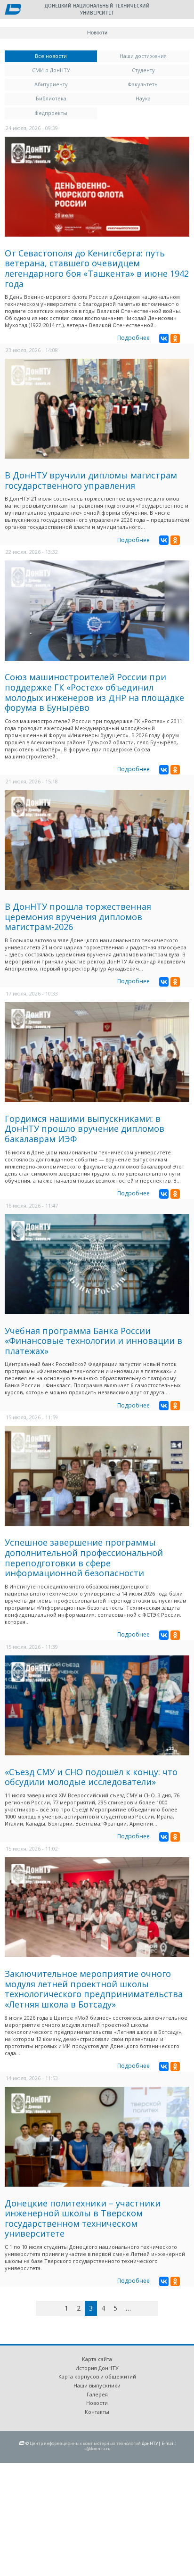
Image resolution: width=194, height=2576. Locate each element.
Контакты (97, 2412)
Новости (97, 2403)
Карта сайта (97, 2359)
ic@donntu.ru (97, 2448)
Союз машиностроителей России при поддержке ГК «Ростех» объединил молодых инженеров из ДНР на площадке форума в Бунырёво (94, 692)
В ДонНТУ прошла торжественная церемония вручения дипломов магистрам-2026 (78, 917)
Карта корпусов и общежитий (97, 2376)
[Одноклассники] (175, 338)
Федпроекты (51, 113)
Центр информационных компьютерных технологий (85, 2443)
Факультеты (143, 84)
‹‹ (47, 2308)
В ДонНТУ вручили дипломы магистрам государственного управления (91, 480)
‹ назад (56, 2310)
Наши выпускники (97, 2385)
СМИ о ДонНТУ (51, 70)
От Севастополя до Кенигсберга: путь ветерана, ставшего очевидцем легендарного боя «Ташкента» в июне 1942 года (97, 268)
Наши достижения (143, 56)
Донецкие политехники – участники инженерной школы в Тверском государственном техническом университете (83, 2218)
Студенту (143, 70)
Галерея (97, 2394)
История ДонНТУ (97, 2368)
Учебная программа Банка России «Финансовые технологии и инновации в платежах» (93, 1341)
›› (157, 2308)
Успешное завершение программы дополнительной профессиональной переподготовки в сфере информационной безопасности (84, 1558)
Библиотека (51, 98)
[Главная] (13, 10)
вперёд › (142, 2310)
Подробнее (133, 338)
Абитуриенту (51, 84)
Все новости (66, 56)
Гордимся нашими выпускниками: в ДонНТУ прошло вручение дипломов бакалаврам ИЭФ (85, 1129)
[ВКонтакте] (164, 338)
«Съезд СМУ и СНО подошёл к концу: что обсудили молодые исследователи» (91, 1777)
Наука (143, 98)
